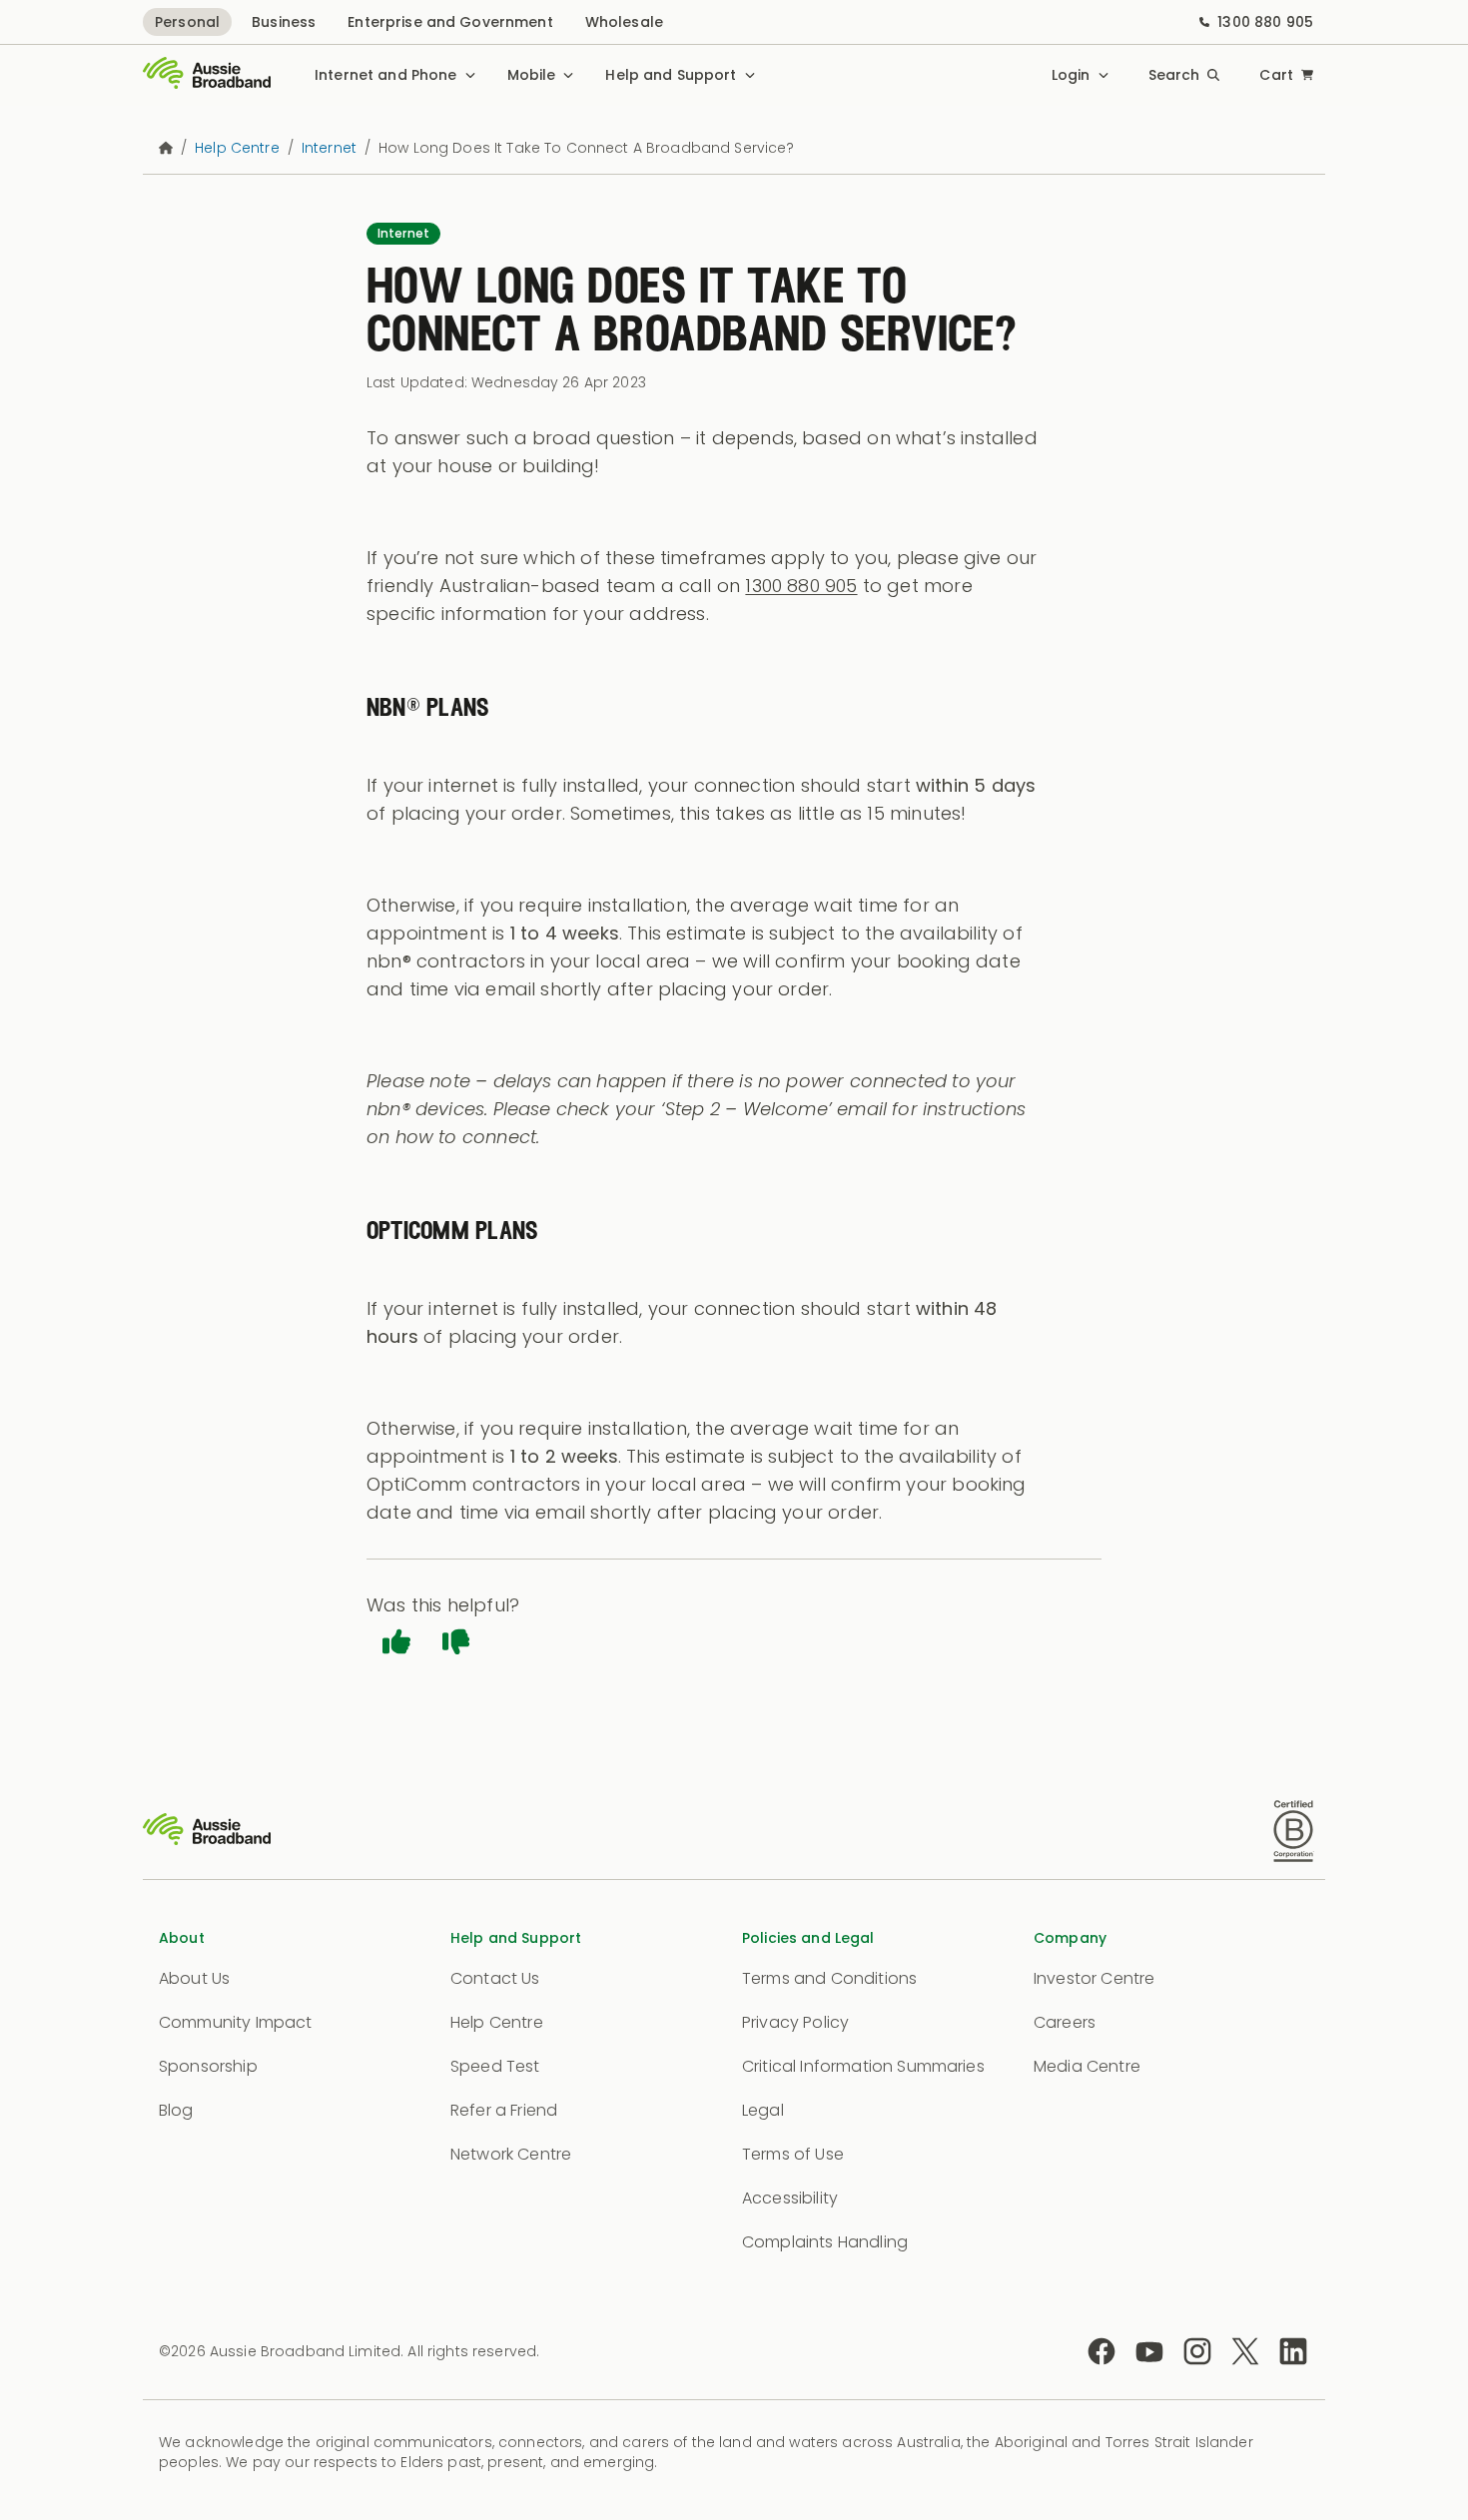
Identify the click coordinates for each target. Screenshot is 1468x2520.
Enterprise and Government (450, 22)
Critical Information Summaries (863, 2066)
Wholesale (624, 22)
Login (1071, 75)
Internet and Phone (386, 75)
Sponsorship (208, 2066)
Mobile (532, 75)
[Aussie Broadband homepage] (207, 75)
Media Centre (1087, 2066)
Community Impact (236, 2022)
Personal (187, 22)
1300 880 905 (1265, 22)
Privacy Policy (795, 2022)
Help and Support (671, 75)
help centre (237, 148)
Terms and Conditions (829, 1978)
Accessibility (790, 2198)
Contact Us (495, 1978)
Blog (176, 2110)
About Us (194, 1978)
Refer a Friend (504, 2110)
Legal (763, 2110)
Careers (1065, 2022)
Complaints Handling (825, 2242)
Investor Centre (1094, 1978)
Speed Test (495, 2066)
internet (329, 148)
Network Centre (511, 2154)
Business (284, 22)
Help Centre (497, 2022)
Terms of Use (793, 2154)
